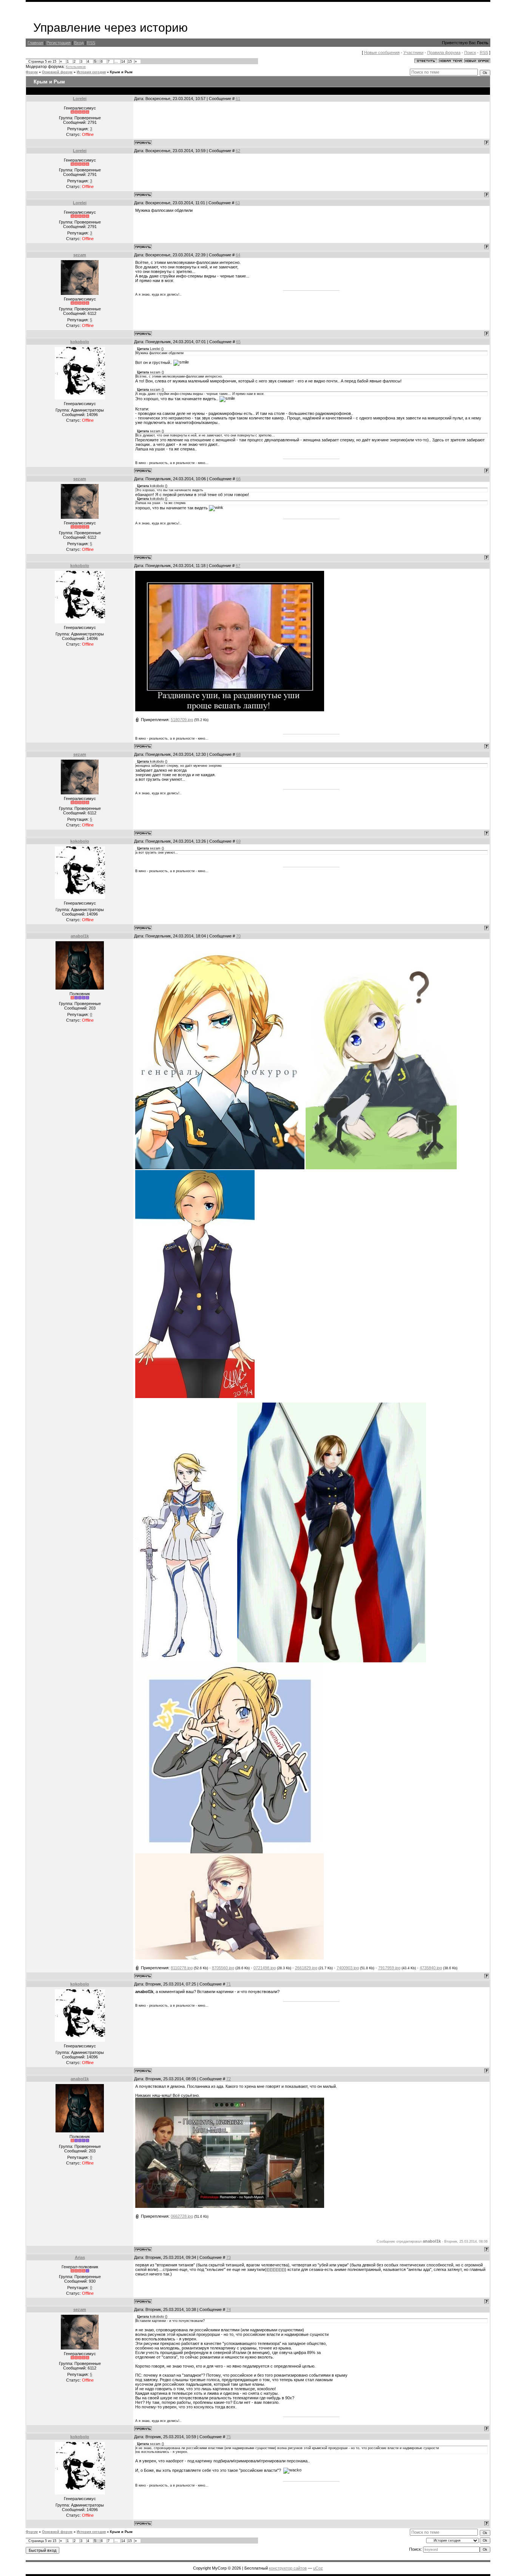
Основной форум (57, 72)
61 (238, 99)
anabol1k (80, 936)
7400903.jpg (348, 1968)
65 (238, 342)
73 (229, 2257)
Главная (35, 43)
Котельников (76, 67)
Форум (32, 72)
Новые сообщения (382, 52)
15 (130, 62)
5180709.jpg (182, 720)
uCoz (318, 2568)
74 (229, 2309)
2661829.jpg (306, 1968)
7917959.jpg (389, 1968)
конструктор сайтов (288, 2568)
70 (238, 936)
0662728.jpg (182, 2216)
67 (238, 566)
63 (238, 203)
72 (229, 2079)
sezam (80, 255)
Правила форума (444, 52)
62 (238, 151)
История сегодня (91, 72)
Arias (80, 2257)
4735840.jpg (431, 1968)
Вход (79, 43)
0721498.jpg (265, 1968)
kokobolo (80, 342)
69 (238, 841)
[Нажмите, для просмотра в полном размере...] (332, 1661)
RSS (91, 43)
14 (123, 62)
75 (229, 2437)
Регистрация (59, 43)
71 (229, 1984)
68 (238, 754)
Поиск (470, 52)
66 (238, 479)
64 (238, 255)
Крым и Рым (121, 72)
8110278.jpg (182, 1968)
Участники (413, 52)
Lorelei (80, 99)
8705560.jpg (223, 1968)
